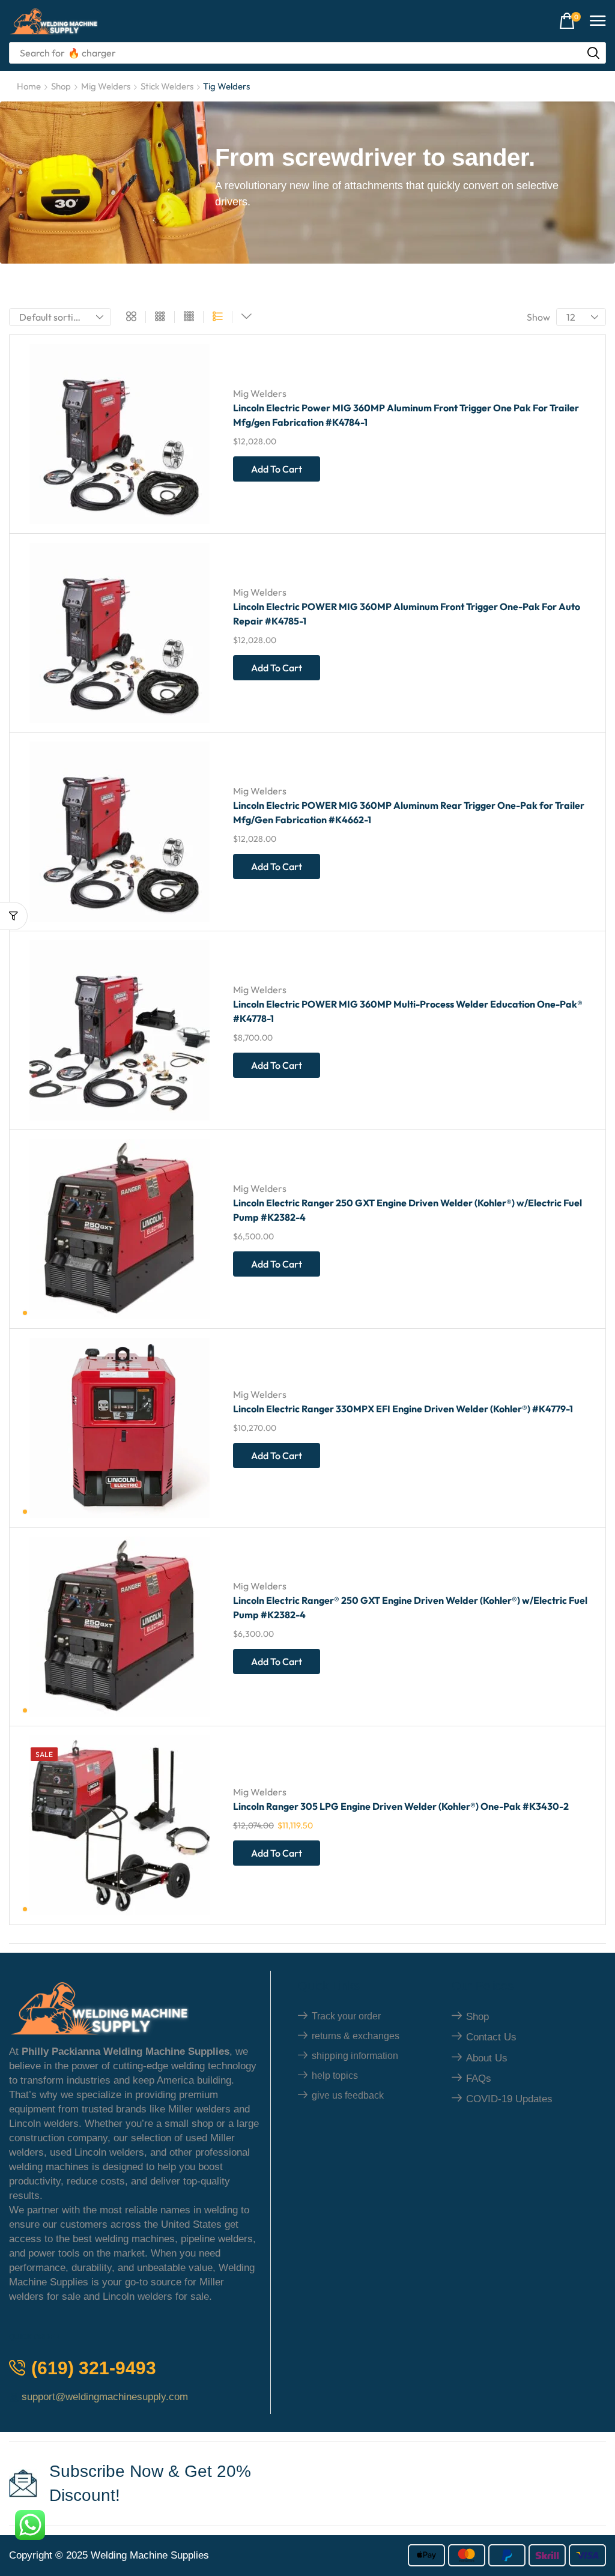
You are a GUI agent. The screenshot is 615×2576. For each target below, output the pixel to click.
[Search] (593, 53)
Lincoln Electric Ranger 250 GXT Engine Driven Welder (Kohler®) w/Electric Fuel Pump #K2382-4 (407, 1210)
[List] (218, 317)
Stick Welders (167, 86)
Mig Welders (106, 86)
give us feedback (348, 2095)
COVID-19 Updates (509, 2099)
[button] (570, 21)
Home (29, 86)
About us (487, 2058)
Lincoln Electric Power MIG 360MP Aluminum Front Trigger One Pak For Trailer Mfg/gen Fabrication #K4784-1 (406, 415)
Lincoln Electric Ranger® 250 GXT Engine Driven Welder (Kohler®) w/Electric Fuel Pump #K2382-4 (410, 1607)
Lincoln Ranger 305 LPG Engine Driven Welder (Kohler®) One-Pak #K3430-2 (401, 1806)
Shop (61, 86)
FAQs (479, 2079)
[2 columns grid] (131, 317)
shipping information (355, 2056)
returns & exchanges (356, 2036)
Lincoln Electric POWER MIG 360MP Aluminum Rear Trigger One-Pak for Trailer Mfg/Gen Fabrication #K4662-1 (409, 812)
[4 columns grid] (189, 317)
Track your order (346, 2016)
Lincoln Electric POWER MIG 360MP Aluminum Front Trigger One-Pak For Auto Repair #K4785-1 (407, 614)
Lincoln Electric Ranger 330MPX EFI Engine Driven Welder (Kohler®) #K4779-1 (403, 1409)
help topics (335, 2076)
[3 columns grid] (160, 317)
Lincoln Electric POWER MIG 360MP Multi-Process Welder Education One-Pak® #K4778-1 (408, 1011)
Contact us (491, 2037)
